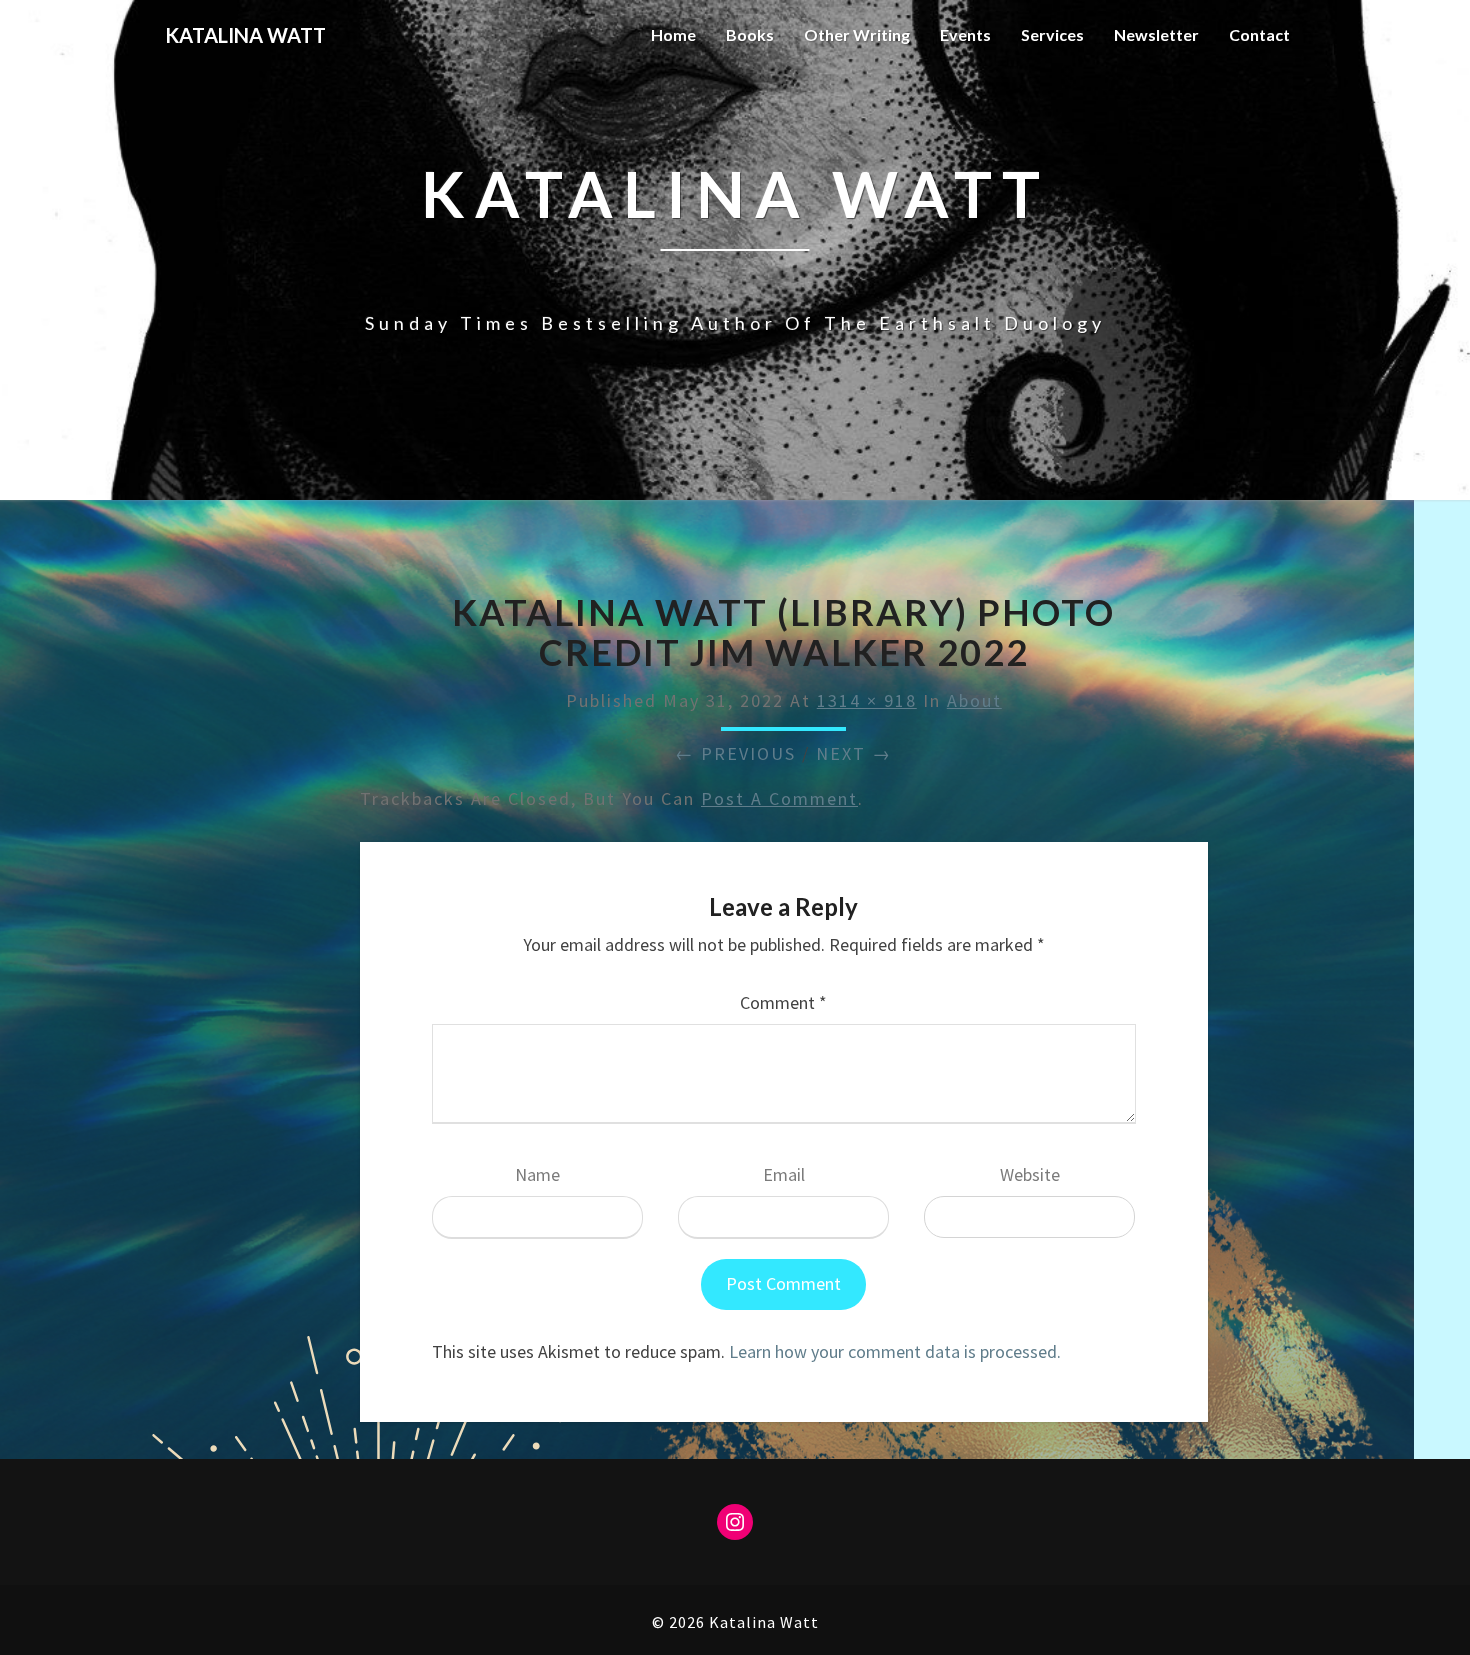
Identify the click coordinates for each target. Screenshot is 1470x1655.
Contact (1259, 34)
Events (965, 34)
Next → (854, 753)
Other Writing (857, 34)
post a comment (779, 798)
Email (784, 1174)
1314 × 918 (867, 700)
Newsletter (1156, 34)
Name (537, 1174)
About (974, 700)
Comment (783, 1002)
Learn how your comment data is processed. (895, 1351)
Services (1052, 34)
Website (1030, 1174)
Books (750, 34)
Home (673, 34)
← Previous (735, 753)
